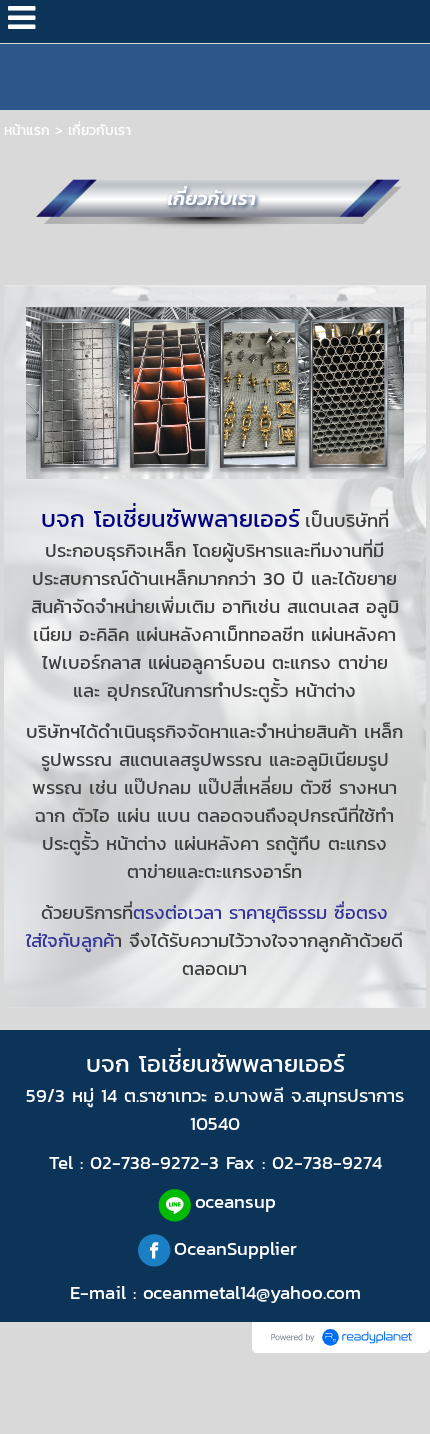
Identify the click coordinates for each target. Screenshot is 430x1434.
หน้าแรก (27, 130)
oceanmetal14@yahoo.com (252, 1292)
